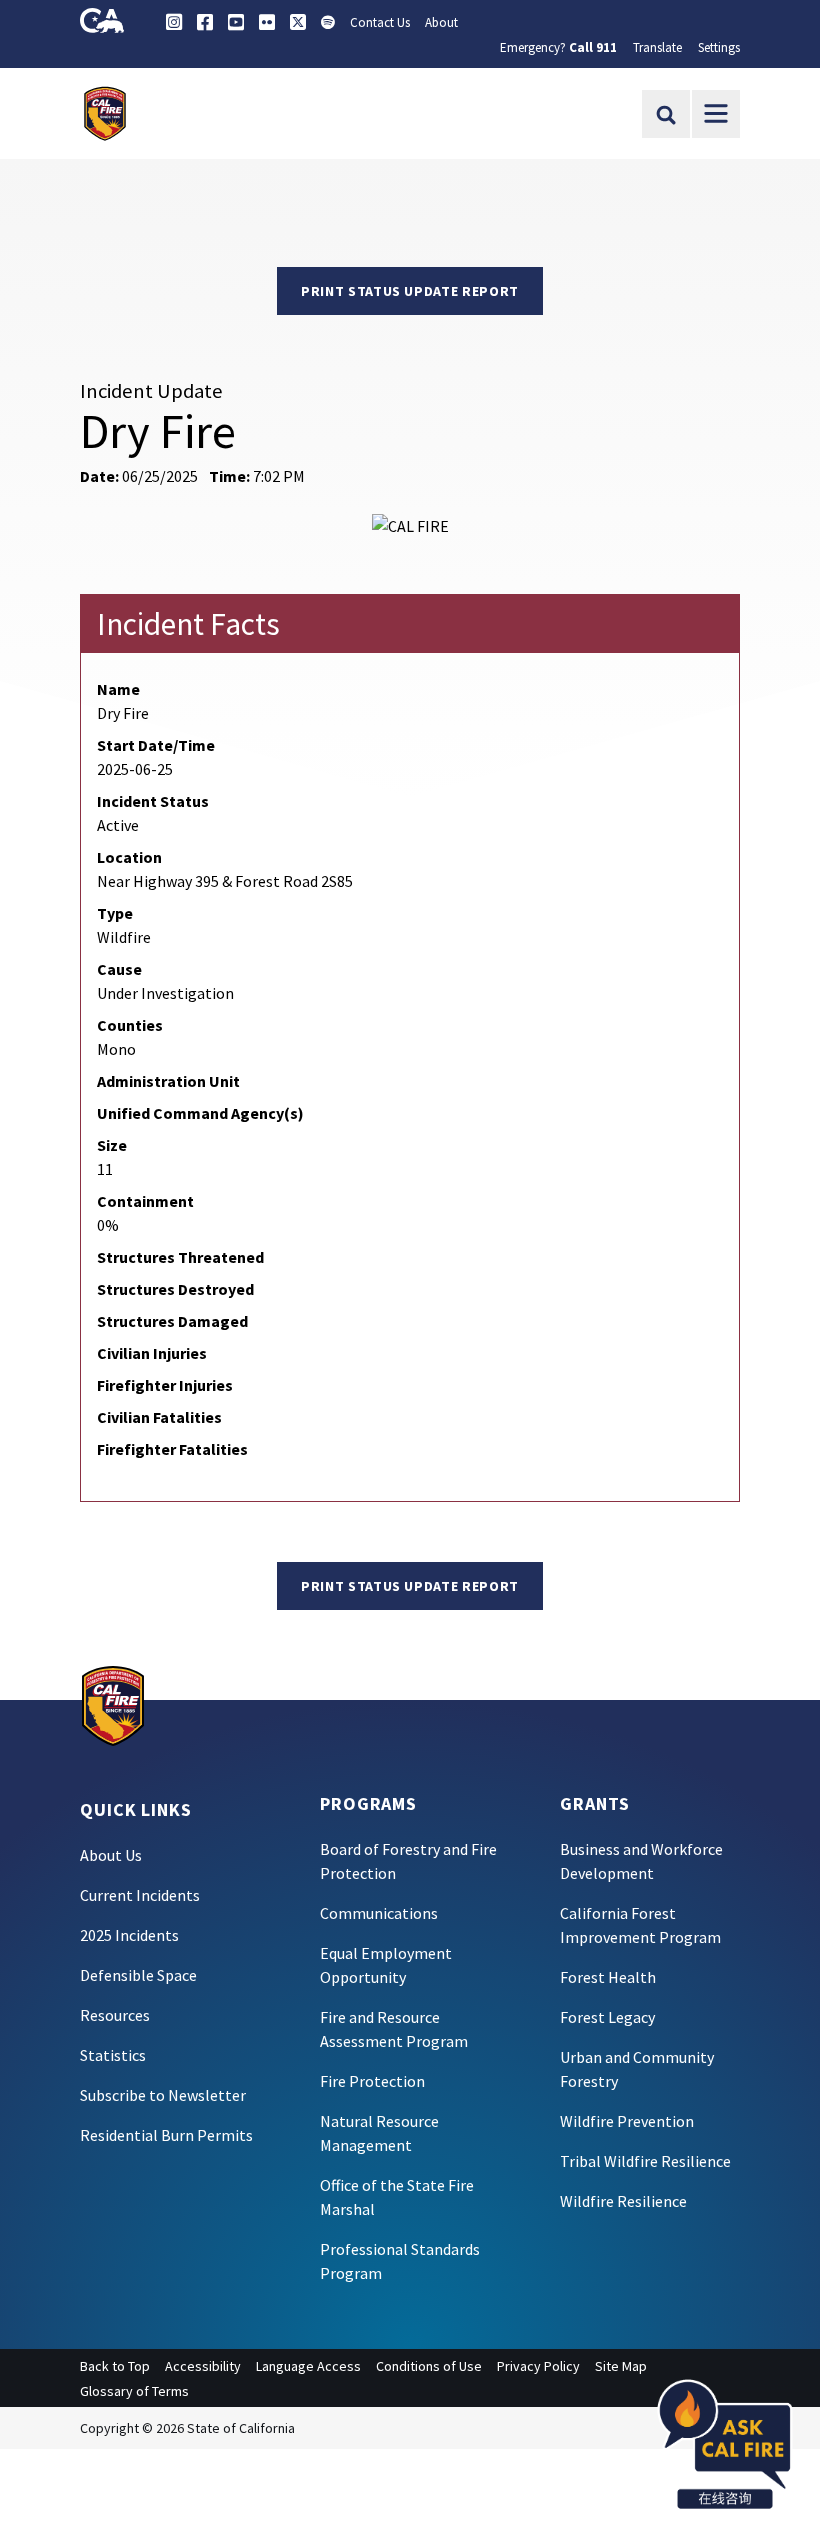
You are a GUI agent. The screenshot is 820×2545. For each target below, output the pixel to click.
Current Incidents (140, 1895)
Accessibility (203, 2366)
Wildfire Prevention (627, 2121)
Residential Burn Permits (166, 2135)
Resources (115, 2015)
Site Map (621, 2366)
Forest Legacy (607, 2017)
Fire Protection (372, 2081)
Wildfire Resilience (623, 2201)
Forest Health (608, 1977)
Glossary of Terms (134, 2391)
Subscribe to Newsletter (163, 2095)
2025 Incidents (129, 1935)
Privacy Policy (538, 2366)
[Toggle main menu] (716, 114)
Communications (379, 1913)
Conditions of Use (429, 2366)
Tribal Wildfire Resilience (645, 2161)
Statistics (113, 2055)
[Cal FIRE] (113, 1704)
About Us (111, 1855)
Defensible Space (138, 1975)
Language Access (308, 2366)
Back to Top (115, 2366)
